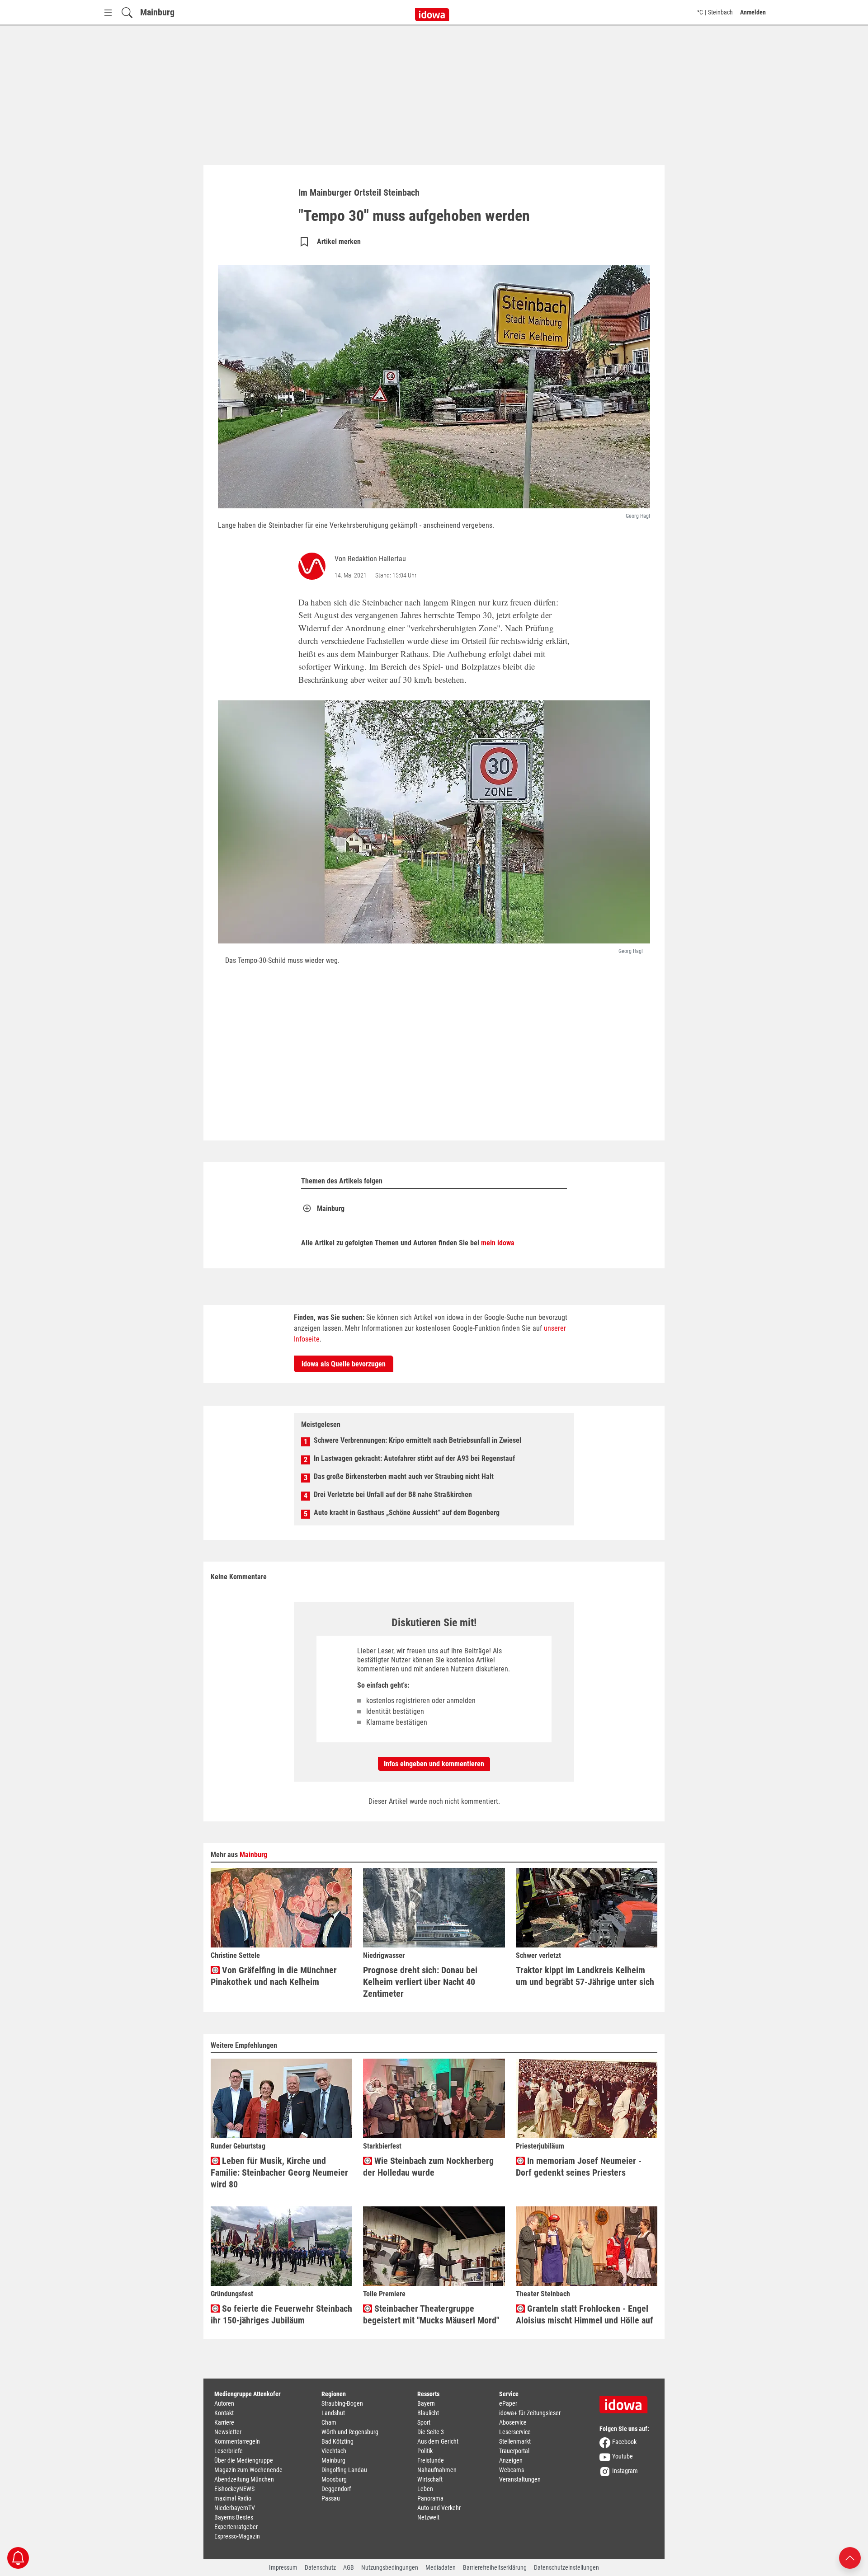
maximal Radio (233, 2498)
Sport (424, 2422)
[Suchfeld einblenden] (127, 12)
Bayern (426, 2403)
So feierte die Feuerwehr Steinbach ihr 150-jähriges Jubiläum (281, 2314)
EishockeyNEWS (234, 2489)
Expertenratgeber (236, 2527)
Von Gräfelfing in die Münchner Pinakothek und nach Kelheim (274, 1976)
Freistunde (431, 2460)
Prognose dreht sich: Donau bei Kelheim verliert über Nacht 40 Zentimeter (420, 1982)
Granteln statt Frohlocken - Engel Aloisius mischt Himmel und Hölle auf (585, 2314)
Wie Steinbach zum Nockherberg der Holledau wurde (428, 2167)
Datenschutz (320, 2567)
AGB (349, 2567)
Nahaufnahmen (437, 2470)
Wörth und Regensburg (350, 2432)
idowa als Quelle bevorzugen (344, 1364)
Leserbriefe (229, 2451)
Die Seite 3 (431, 2432)
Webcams (512, 2470)
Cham (329, 2422)
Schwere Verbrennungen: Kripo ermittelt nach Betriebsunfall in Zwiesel (417, 1440)
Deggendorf (336, 2489)
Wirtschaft (430, 2479)
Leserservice (515, 2432)
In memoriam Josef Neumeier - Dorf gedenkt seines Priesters (579, 2167)
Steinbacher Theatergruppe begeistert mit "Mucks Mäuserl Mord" (431, 2314)
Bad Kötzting (337, 2441)
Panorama (430, 2498)
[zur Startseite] (627, 2402)
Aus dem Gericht (438, 2441)
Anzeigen (511, 2460)
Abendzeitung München (244, 2479)
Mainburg (157, 12)
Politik (425, 2451)
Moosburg (334, 2479)
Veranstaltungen (520, 2479)
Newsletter (228, 2432)
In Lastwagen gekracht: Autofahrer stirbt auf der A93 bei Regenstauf (414, 1458)
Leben (425, 2489)
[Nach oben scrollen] (850, 2557)
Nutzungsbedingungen (390, 2567)
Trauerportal (514, 2451)
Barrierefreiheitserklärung (495, 2567)
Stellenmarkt (515, 2441)
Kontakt (224, 2413)
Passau (331, 2498)
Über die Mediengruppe (244, 2460)
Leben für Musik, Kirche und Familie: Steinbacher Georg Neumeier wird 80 (279, 2172)
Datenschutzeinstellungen (566, 2567)
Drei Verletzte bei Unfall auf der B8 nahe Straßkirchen (393, 1494)
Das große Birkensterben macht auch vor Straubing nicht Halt (404, 1476)
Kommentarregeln (237, 2441)
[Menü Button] (108, 12)
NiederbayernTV (235, 2508)
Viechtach (334, 2451)
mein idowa (498, 1243)
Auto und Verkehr (439, 2508)
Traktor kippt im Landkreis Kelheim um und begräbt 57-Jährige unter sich (585, 1976)
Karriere (224, 2422)
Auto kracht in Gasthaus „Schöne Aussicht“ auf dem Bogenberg (407, 1513)
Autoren (224, 2403)
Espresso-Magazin (237, 2536)
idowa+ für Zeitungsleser (530, 2413)
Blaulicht (428, 2413)
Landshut (333, 2413)
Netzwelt (428, 2517)
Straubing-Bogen (342, 2403)
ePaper (508, 2403)
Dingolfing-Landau (344, 2470)
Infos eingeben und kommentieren (434, 1764)
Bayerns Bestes (234, 2517)
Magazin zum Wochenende (248, 2470)
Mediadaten (441, 2567)
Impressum (283, 2567)
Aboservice (513, 2422)
